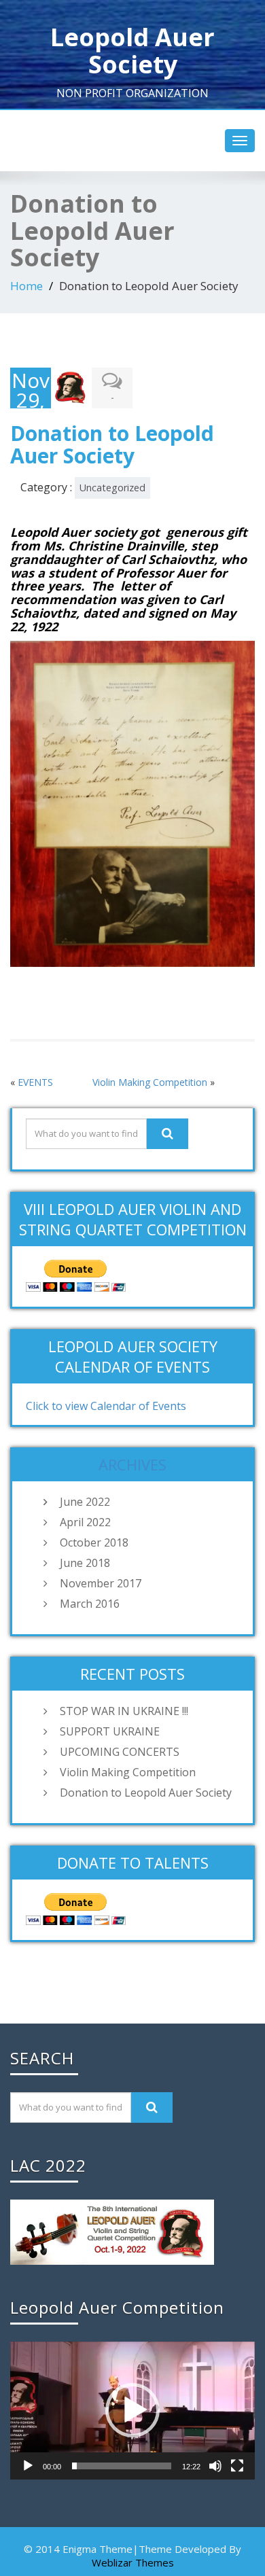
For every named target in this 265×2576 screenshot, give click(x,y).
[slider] (122, 2466)
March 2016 (90, 1604)
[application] (132, 2411)
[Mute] (215, 2466)
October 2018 (94, 1542)
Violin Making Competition (150, 1082)
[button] (132, 2410)
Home (26, 286)
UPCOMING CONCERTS (120, 1752)
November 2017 (101, 1583)
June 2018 (85, 1563)
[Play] (28, 2466)
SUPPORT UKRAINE (110, 1731)
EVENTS (35, 1082)
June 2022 (85, 1502)
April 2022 (85, 1522)
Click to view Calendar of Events (106, 1406)
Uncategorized (112, 488)
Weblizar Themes (133, 2562)
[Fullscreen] (237, 2466)
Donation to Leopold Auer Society (146, 1793)
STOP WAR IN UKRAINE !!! (124, 1711)
